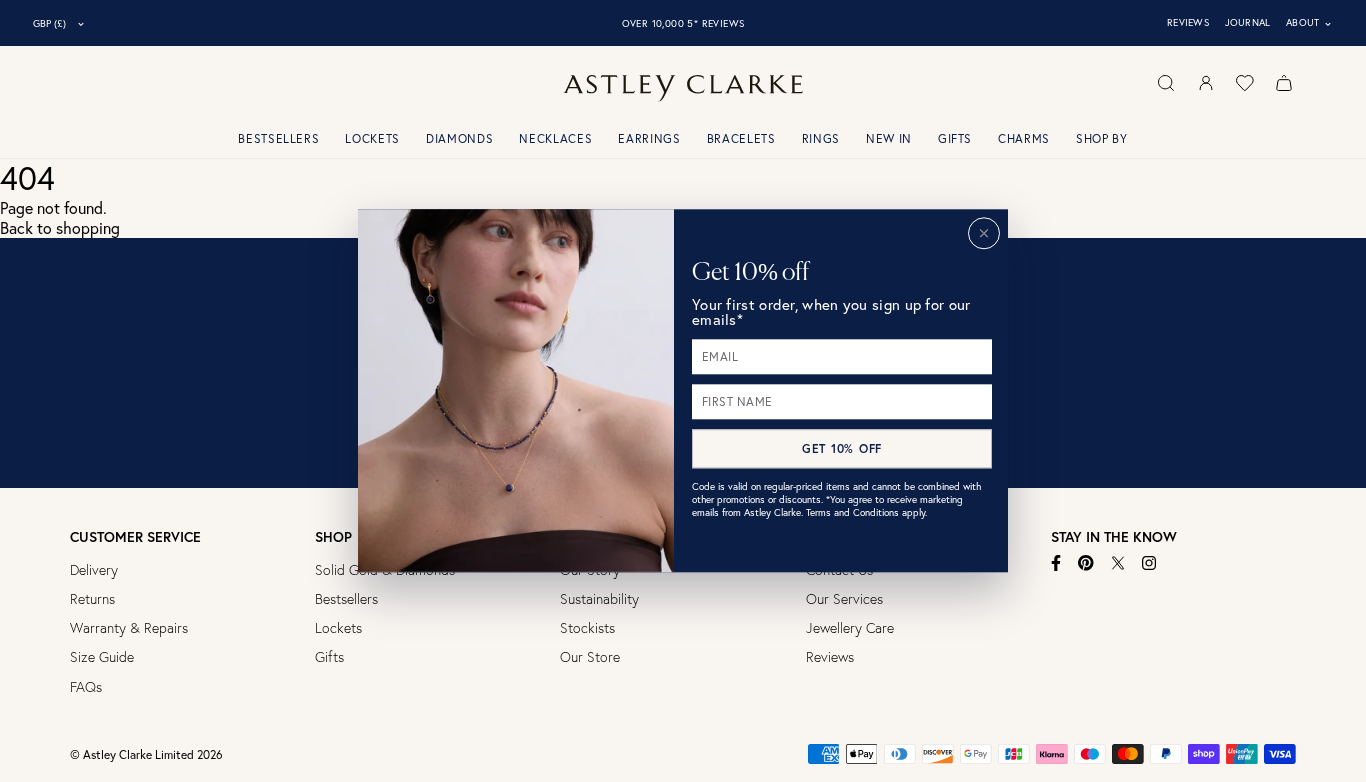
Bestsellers (278, 138)
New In (889, 138)
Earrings (649, 138)
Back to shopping (60, 228)
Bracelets (741, 138)
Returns (92, 599)
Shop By (1102, 138)
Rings (821, 138)
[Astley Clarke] (683, 88)
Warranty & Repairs (129, 628)
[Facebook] (1056, 563)
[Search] (1166, 83)
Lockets (372, 138)
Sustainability (599, 599)
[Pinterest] (1086, 563)
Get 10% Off (842, 448)
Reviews (1188, 22)
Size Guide (102, 657)
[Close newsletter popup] (984, 233)
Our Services (844, 599)
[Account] (1206, 83)
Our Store (590, 657)
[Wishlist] (1245, 83)
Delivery (94, 570)
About (1309, 23)
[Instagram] (1149, 563)
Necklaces (555, 138)
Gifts (955, 138)
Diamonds (459, 138)
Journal (1248, 22)
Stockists (587, 628)
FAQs (86, 687)
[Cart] (1284, 83)
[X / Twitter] (1118, 563)
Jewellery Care (850, 628)
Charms (1024, 138)
